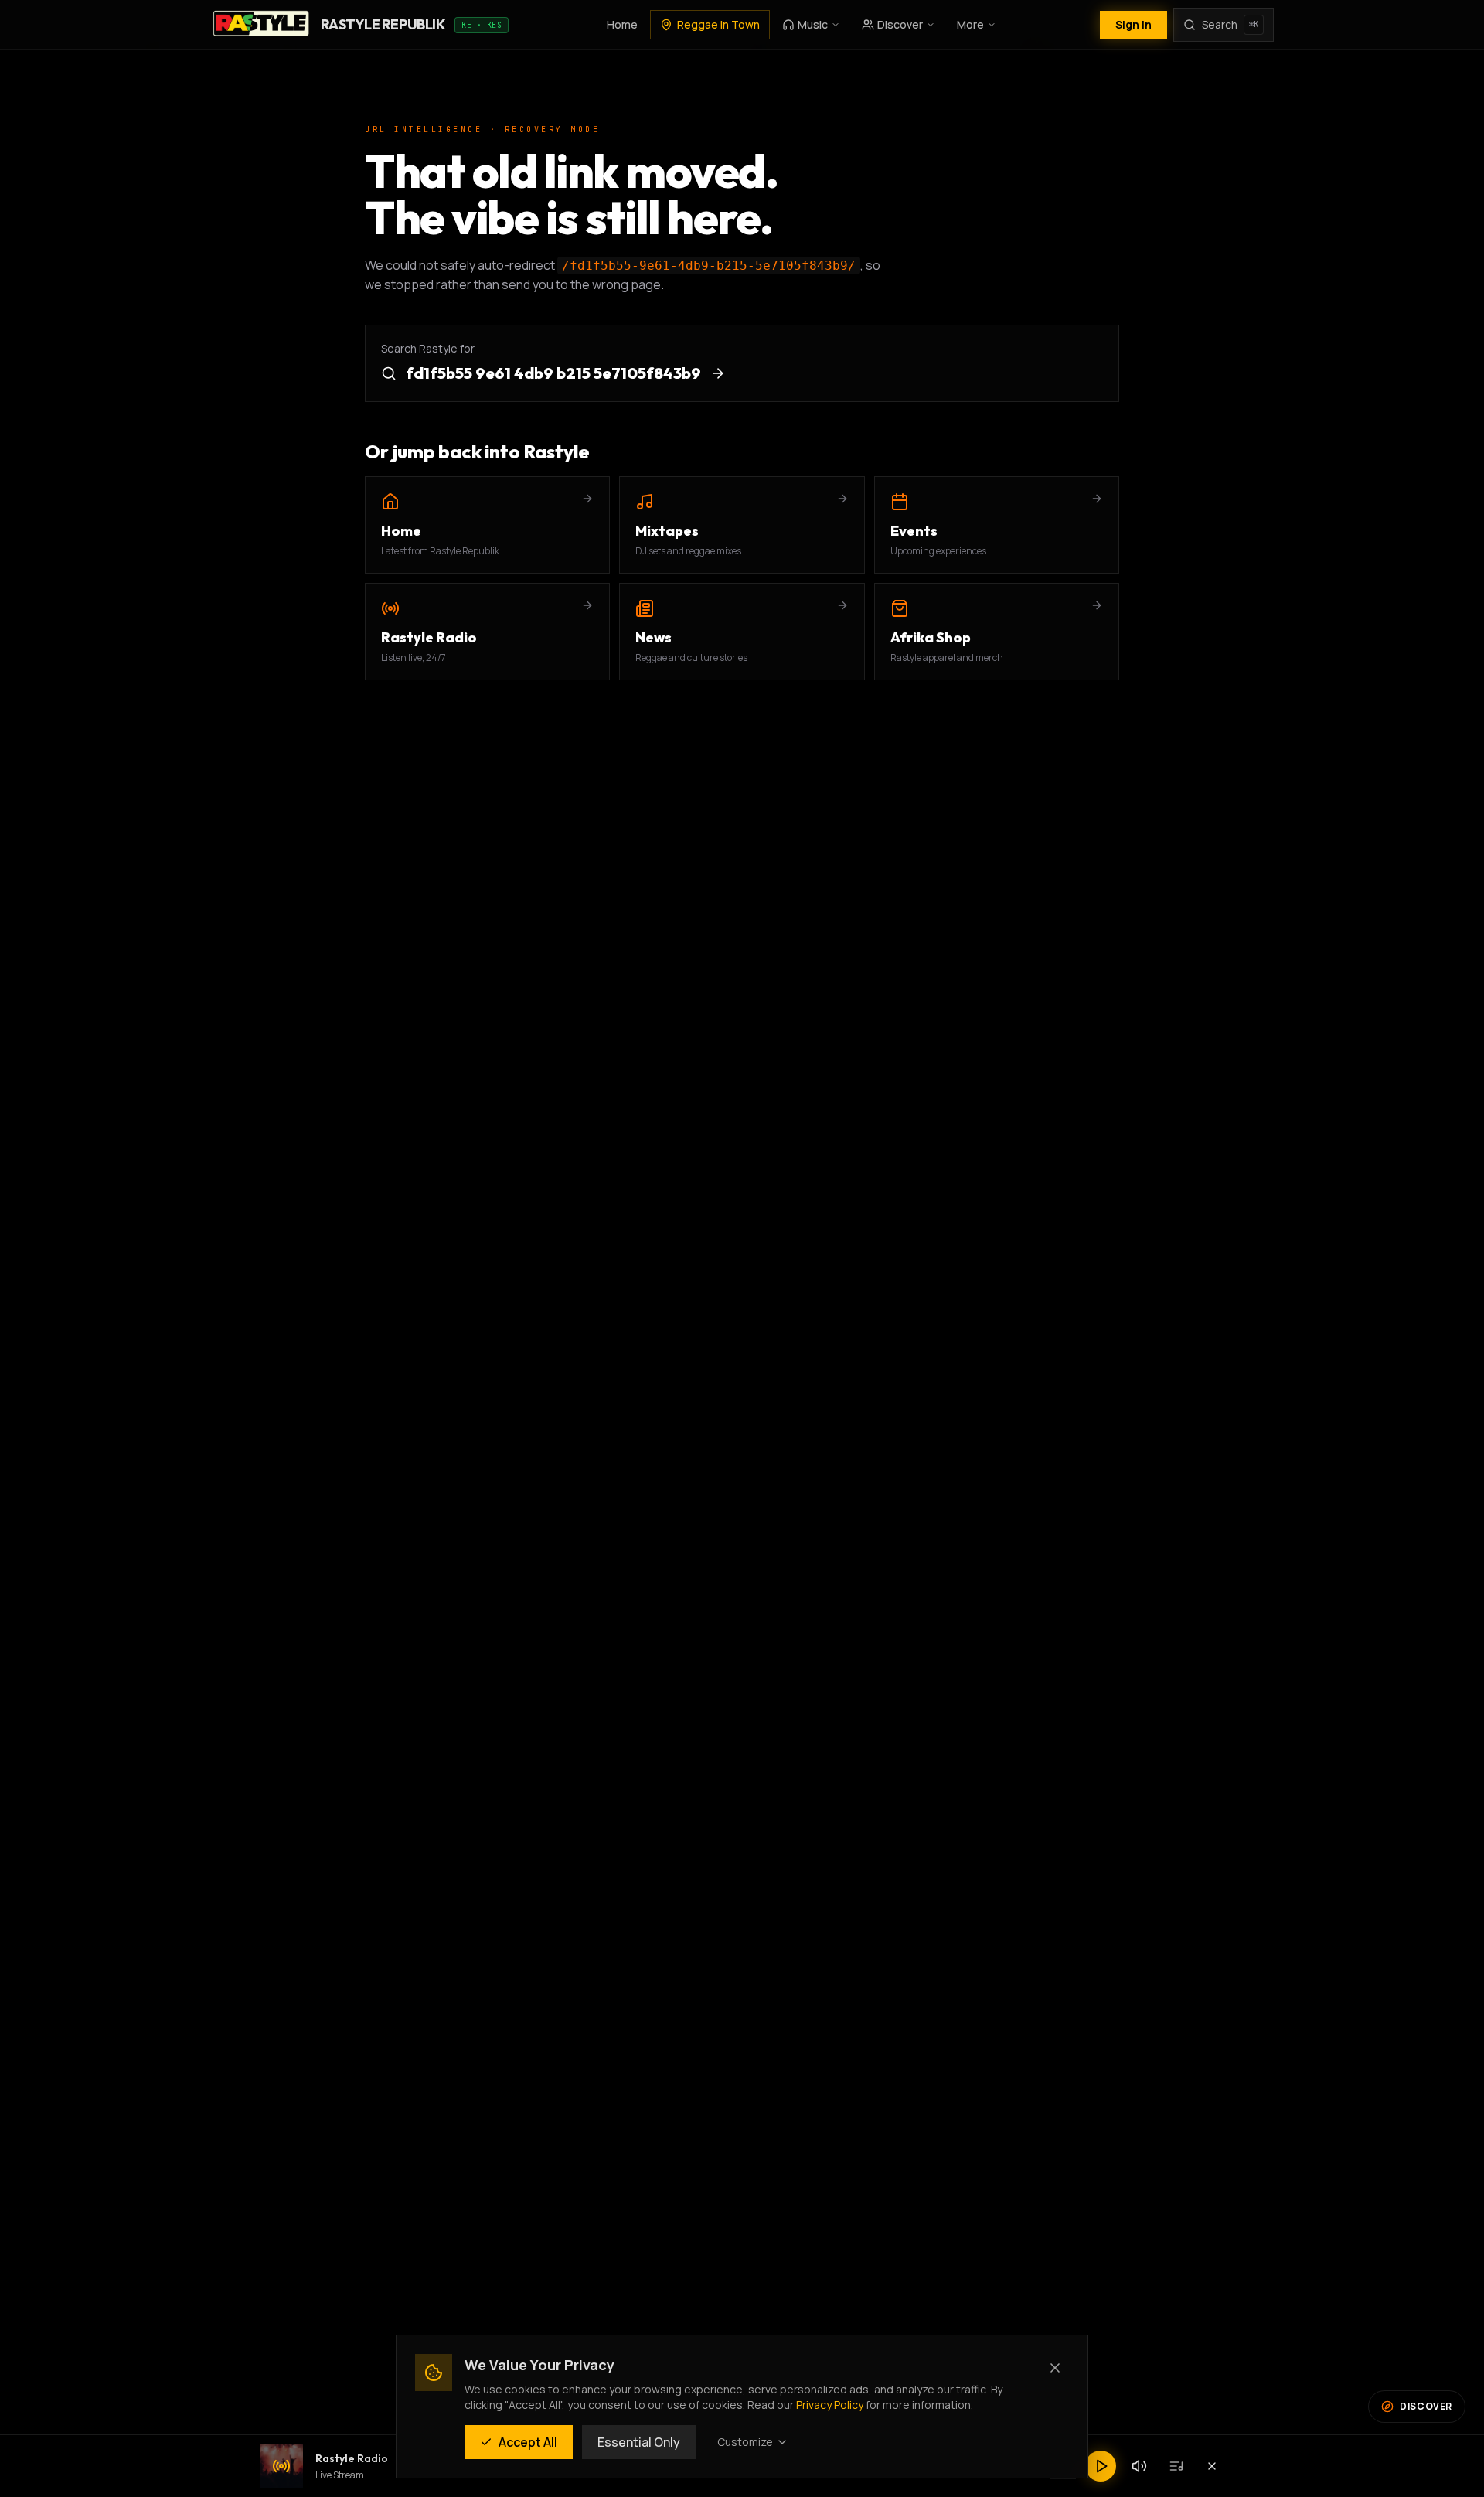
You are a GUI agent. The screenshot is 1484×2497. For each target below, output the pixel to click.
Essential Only (639, 2442)
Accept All (528, 2442)
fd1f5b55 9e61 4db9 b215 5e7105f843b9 (553, 373)
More (970, 24)
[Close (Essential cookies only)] (1055, 2368)
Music (813, 24)
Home (622, 24)
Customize (745, 2442)
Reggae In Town (718, 24)
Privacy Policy (830, 2405)
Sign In (1133, 24)
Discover (900, 24)
